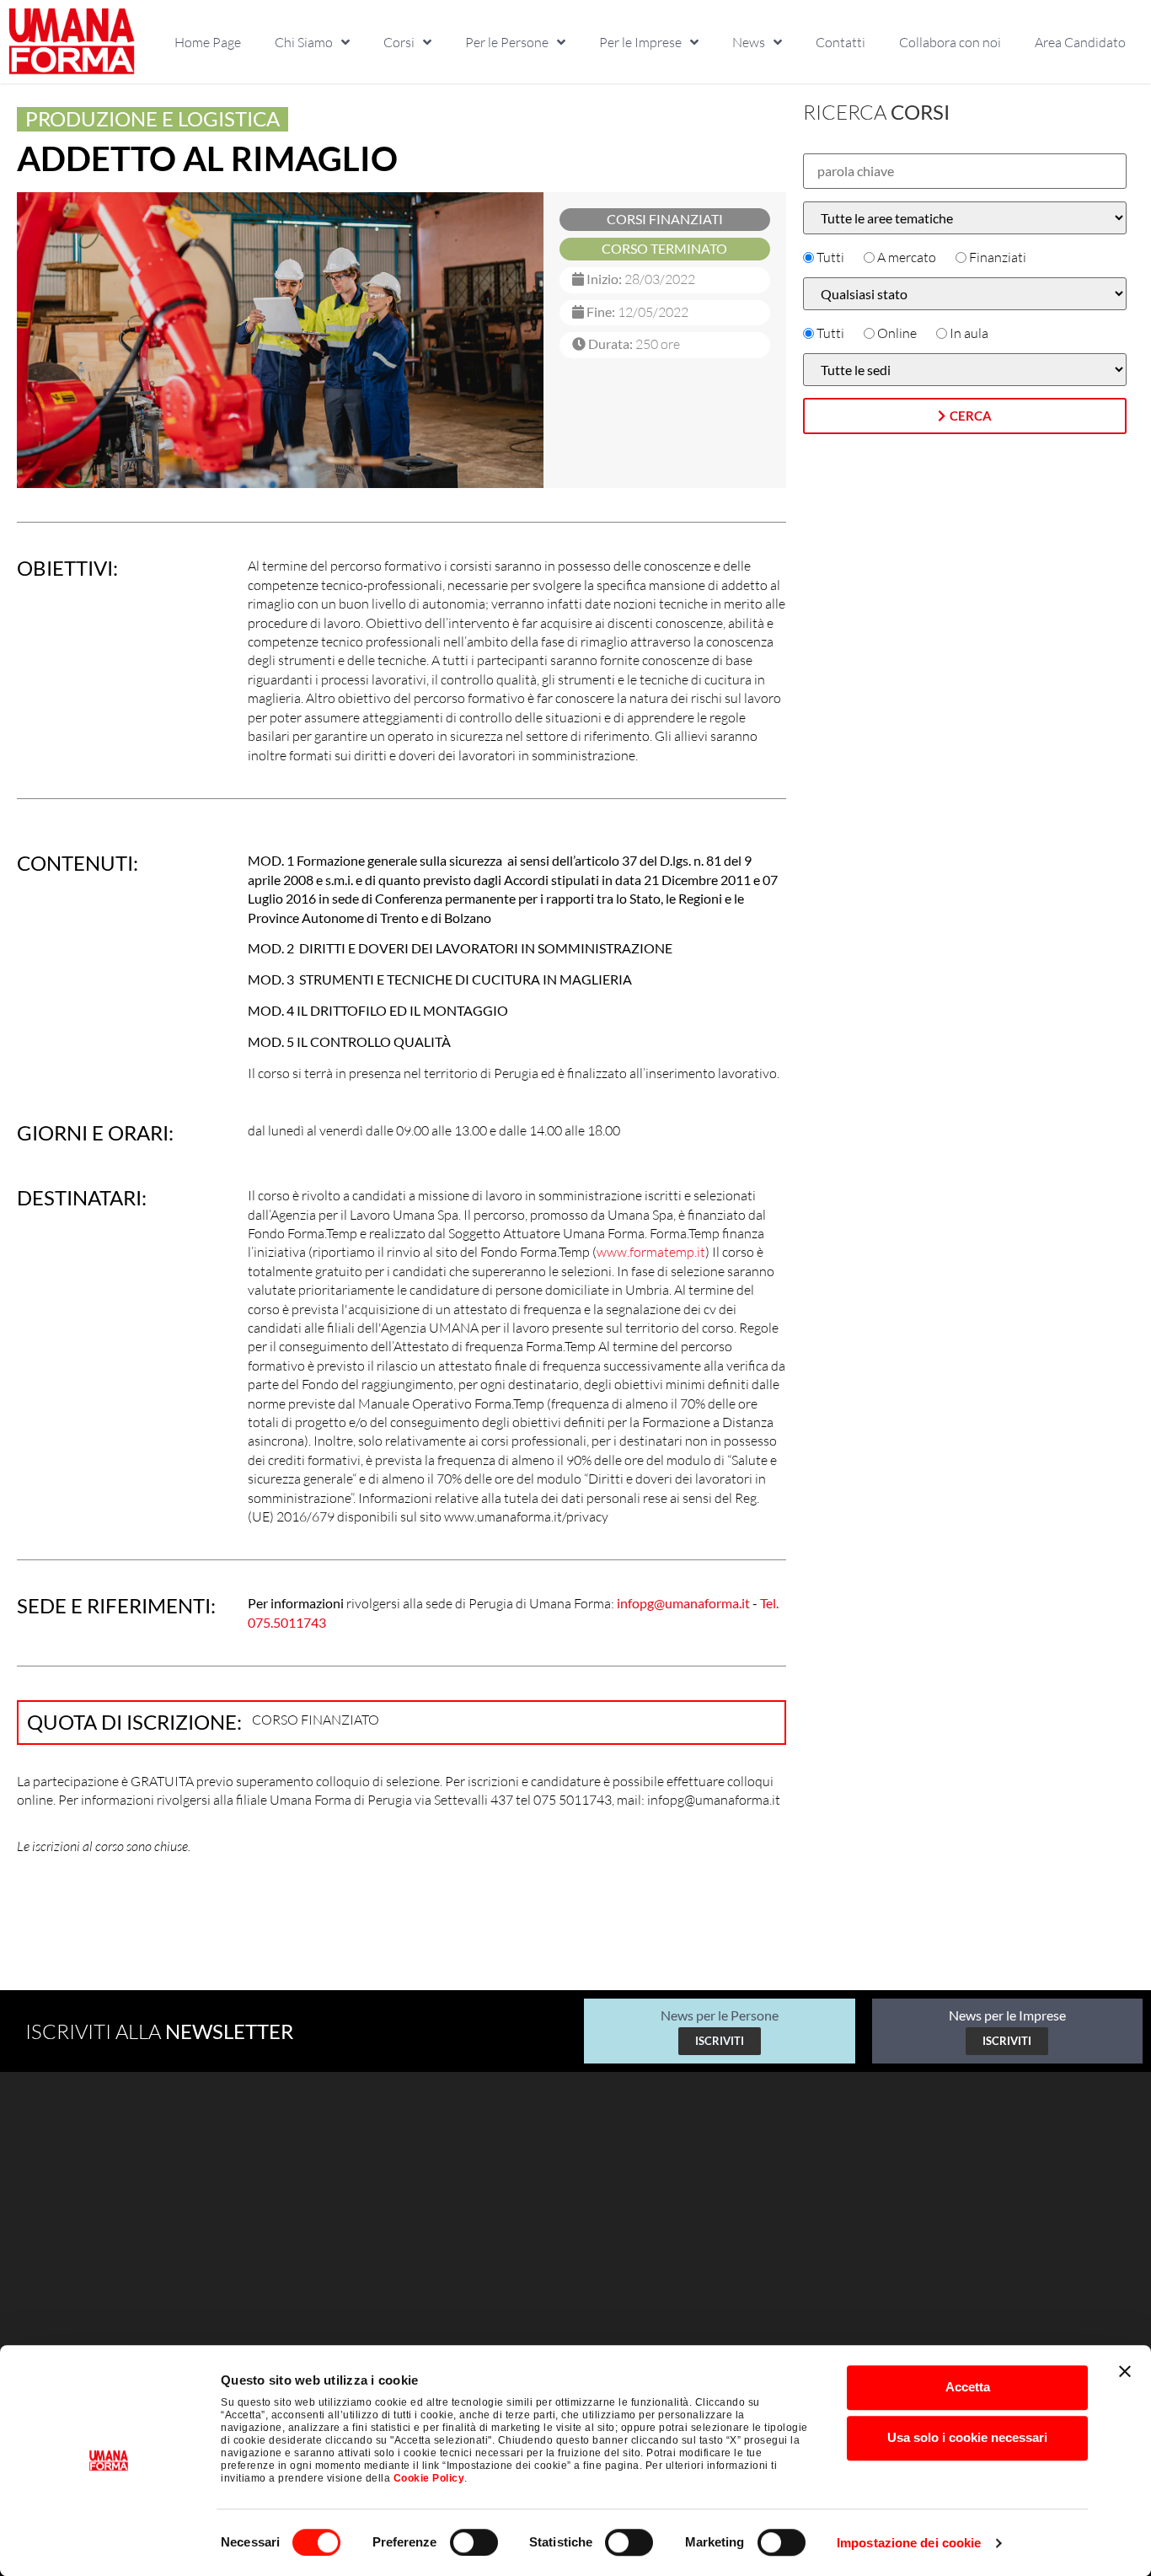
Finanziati (998, 257)
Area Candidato (1080, 42)
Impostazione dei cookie (909, 2543)
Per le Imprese (640, 42)
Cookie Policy (429, 2478)
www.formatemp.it (651, 1252)
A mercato (907, 257)
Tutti (830, 257)
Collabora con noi (950, 42)
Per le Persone (507, 42)
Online (897, 333)
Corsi (399, 42)
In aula (969, 333)
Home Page (208, 42)
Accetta (968, 2387)
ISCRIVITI (720, 2041)
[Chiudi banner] (1125, 2371)
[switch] (474, 2542)
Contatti (840, 42)
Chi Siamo (304, 42)
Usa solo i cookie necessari (967, 2437)
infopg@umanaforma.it (683, 1603)
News (749, 42)
